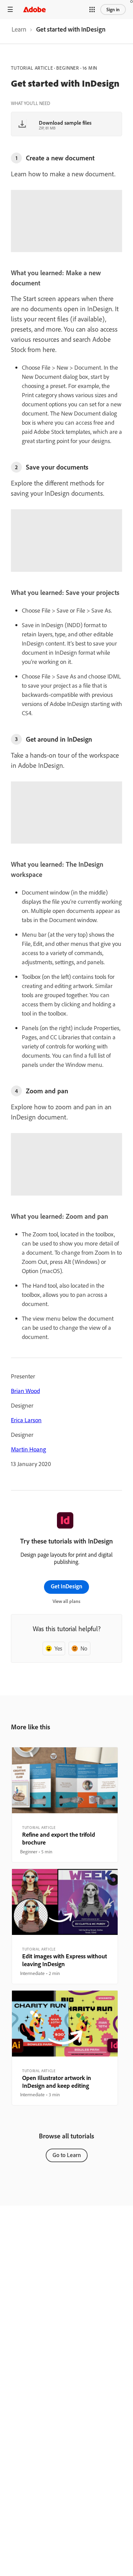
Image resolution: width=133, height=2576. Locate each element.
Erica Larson (26, 1420)
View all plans (66, 1601)
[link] (19, 31)
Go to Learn (67, 2155)
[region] (65, 1805)
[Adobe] (34, 9)
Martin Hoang (28, 1449)
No (84, 1648)
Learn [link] (19, 29)
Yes (58, 1648)
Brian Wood (25, 1391)
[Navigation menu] (10, 9)
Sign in (113, 10)
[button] (92, 10)
